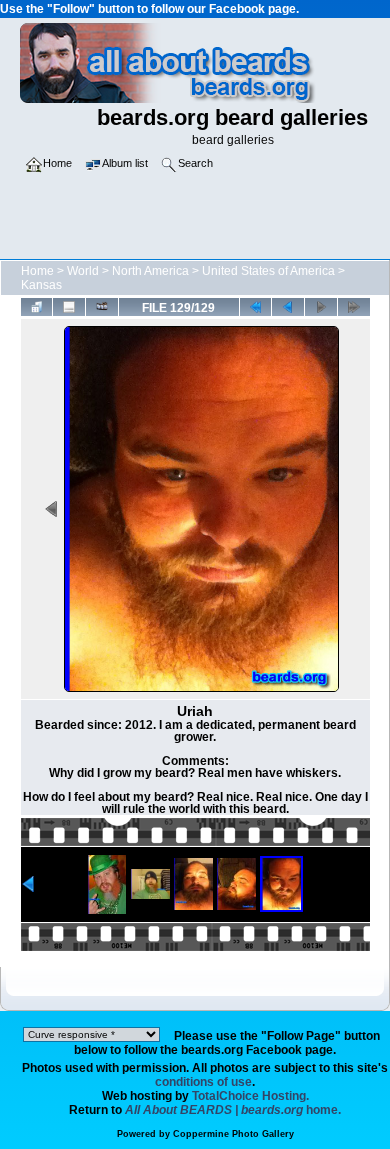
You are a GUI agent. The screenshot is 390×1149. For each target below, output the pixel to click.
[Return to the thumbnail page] (37, 307)
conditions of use (203, 1082)
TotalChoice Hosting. (250, 1096)
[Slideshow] (102, 307)
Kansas (41, 285)
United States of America (268, 271)
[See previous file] (288, 307)
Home (37, 271)
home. (233, 1110)
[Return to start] (256, 307)
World (83, 271)
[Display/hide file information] (69, 307)
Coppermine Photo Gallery (233, 1134)
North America (150, 271)
